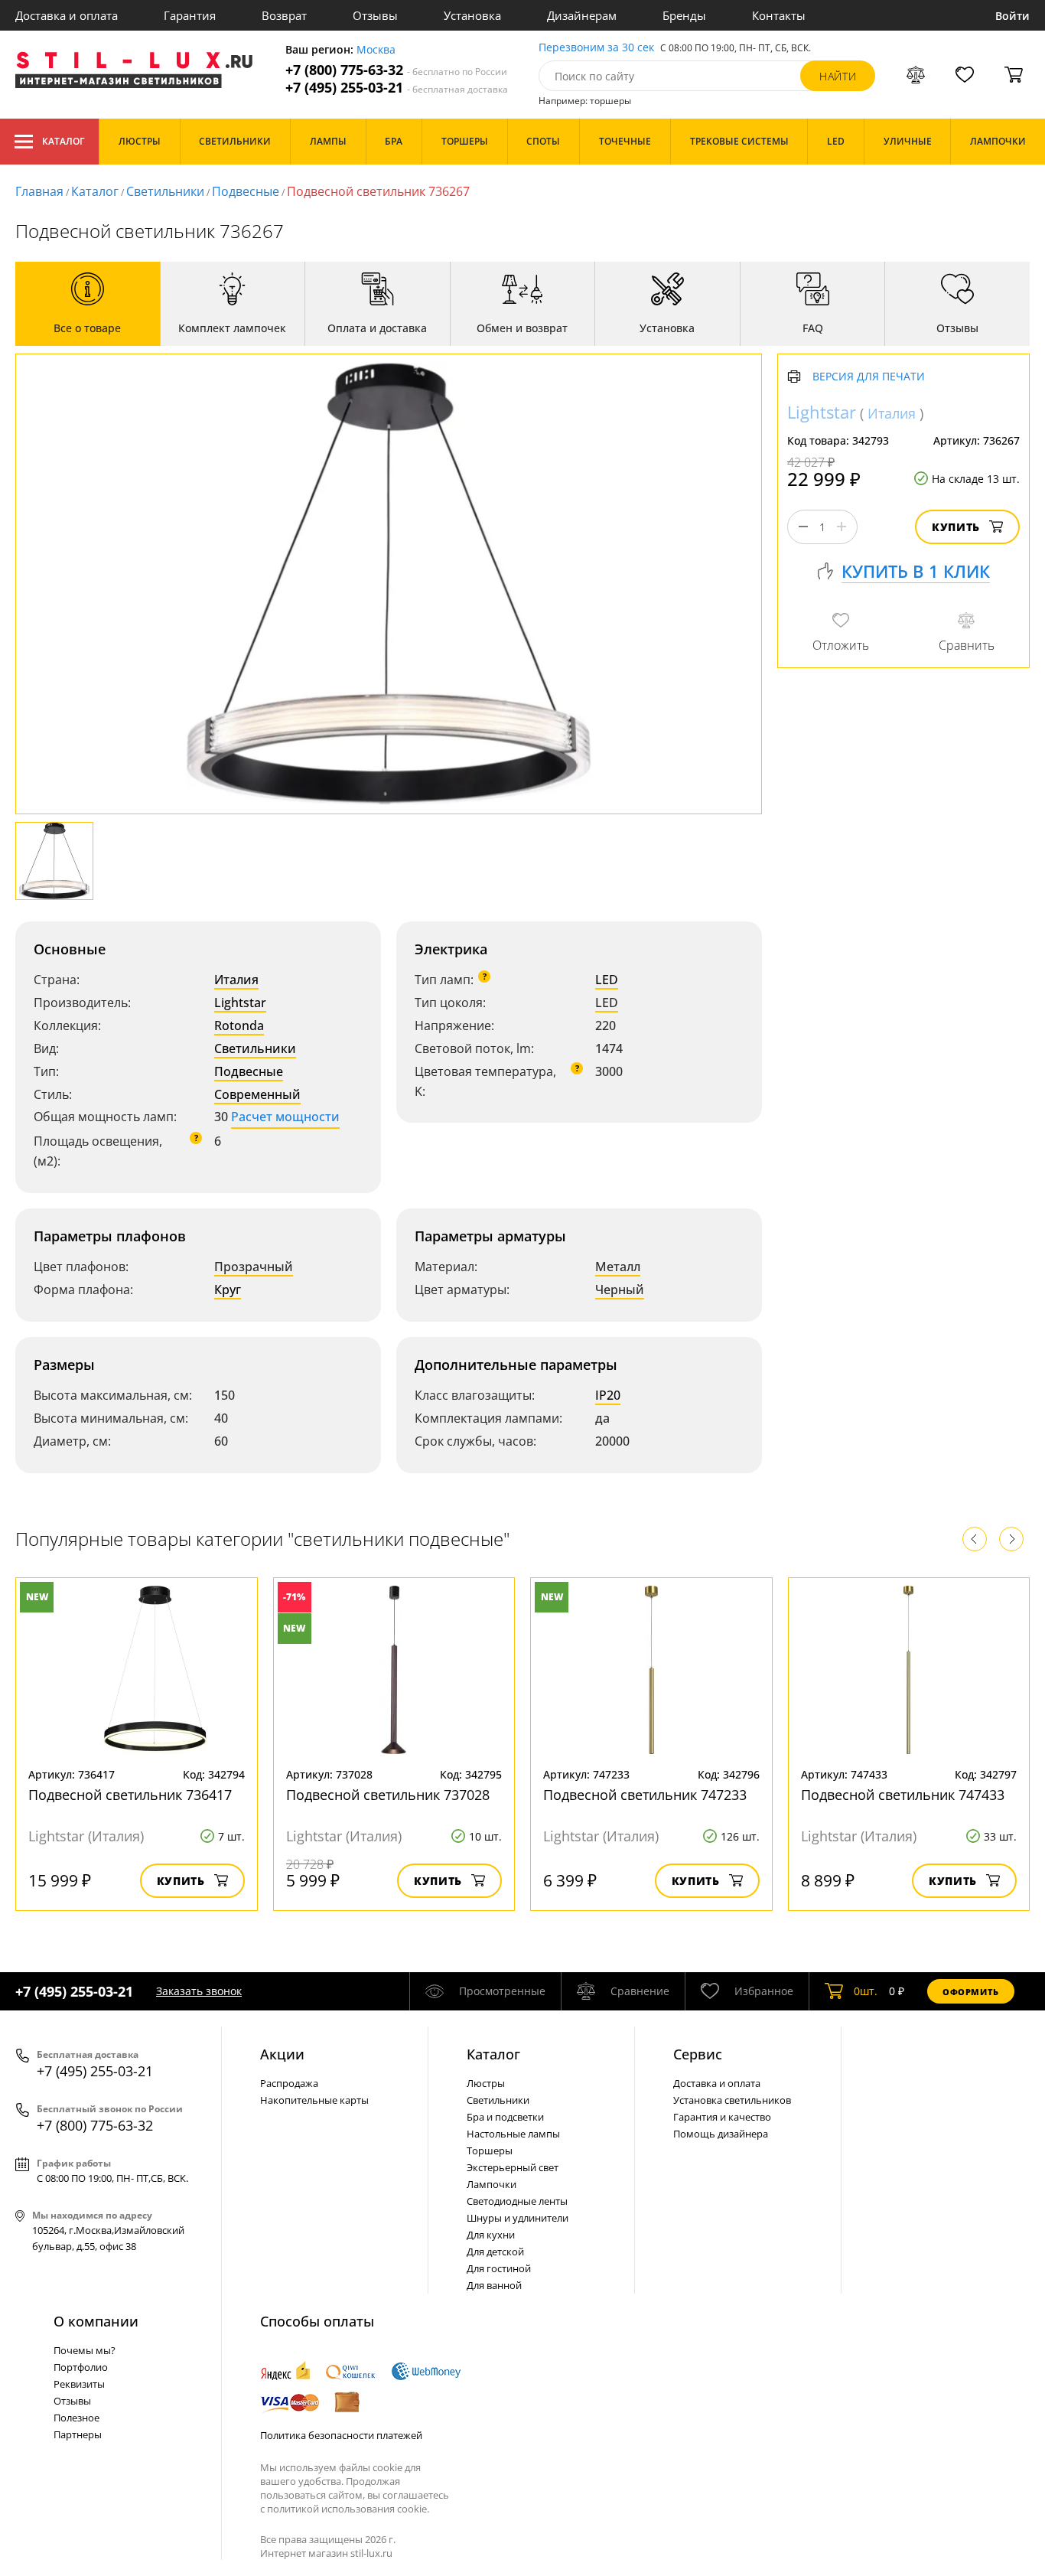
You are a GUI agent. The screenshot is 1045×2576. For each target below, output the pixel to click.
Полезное (77, 2418)
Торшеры (490, 2150)
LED (607, 980)
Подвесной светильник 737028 (388, 1795)
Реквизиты (79, 2384)
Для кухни (491, 2235)
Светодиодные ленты (517, 2201)
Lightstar (240, 1003)
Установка (472, 15)
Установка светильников (732, 2100)
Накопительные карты (314, 2100)
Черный (620, 1290)
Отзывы (375, 15)
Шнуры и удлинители (518, 2218)
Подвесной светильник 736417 (130, 1795)
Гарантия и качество (722, 2117)
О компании (96, 2321)
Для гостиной (499, 2268)
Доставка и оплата (67, 15)
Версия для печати (869, 377)
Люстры (486, 2083)
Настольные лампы (513, 2134)
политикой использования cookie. (348, 2509)
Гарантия (190, 15)
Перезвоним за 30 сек (596, 48)
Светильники (165, 191)
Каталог (63, 141)
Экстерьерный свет (513, 2167)
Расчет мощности (285, 1117)
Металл (618, 1267)
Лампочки (492, 2184)
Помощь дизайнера (721, 2134)
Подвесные (246, 191)
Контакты (779, 15)
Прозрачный (254, 1267)
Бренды (684, 15)
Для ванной (494, 2285)
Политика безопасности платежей (341, 2435)
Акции (282, 2054)
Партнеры (78, 2434)
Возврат (284, 15)
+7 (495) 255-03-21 (397, 88)
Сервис (698, 2054)
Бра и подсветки (505, 2117)
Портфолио (81, 2367)
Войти (1012, 16)
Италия (236, 980)
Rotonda (239, 1026)
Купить (956, 527)
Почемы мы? (85, 2350)
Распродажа (289, 2083)
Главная (39, 191)
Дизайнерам (582, 15)
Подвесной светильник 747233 (645, 1795)
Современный (257, 1094)
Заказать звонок (199, 1991)
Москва (376, 50)
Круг (228, 1290)
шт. (866, 1991)
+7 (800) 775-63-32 (396, 70)
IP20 (608, 1395)
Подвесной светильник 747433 (903, 1795)
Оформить (971, 1992)
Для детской (495, 2252)
